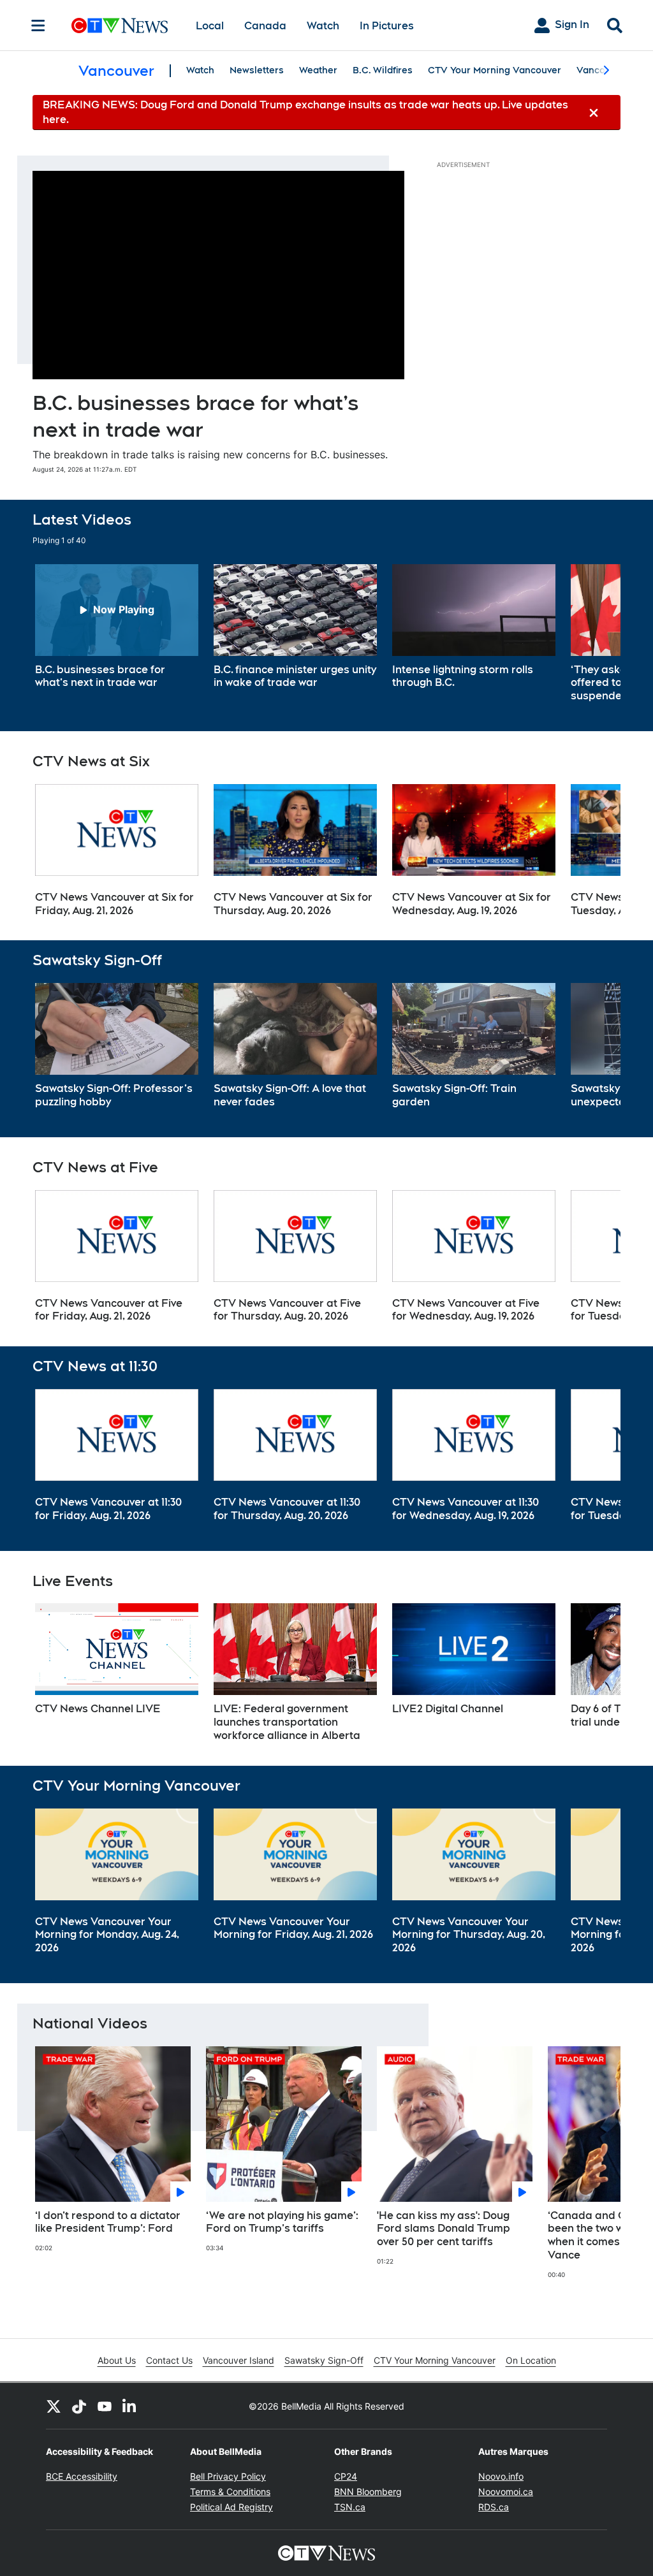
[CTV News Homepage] (120, 25)
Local (210, 26)
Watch (323, 26)
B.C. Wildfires (383, 70)
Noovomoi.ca (506, 2492)
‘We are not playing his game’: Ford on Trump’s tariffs (282, 2222)
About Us (117, 2360)
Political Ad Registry (231, 2507)
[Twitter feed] (54, 2406)
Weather (318, 70)
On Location (531, 2360)
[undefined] (117, 627)
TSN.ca (350, 2507)
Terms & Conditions (230, 2492)
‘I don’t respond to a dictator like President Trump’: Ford (108, 2222)
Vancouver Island (238, 2360)
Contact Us (169, 2360)
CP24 (346, 2476)
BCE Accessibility (82, 2476)
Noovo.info (501, 2476)
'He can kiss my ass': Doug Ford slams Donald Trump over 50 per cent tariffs (444, 2229)
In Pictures (387, 26)
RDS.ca (494, 2507)
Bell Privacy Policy (228, 2476)
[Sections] (38, 25)
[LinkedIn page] (130, 2406)
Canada (265, 26)
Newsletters (257, 70)
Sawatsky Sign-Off (324, 2360)
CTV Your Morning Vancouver (495, 70)
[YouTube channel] (105, 2406)
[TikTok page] (79, 2406)
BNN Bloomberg (368, 2492)
